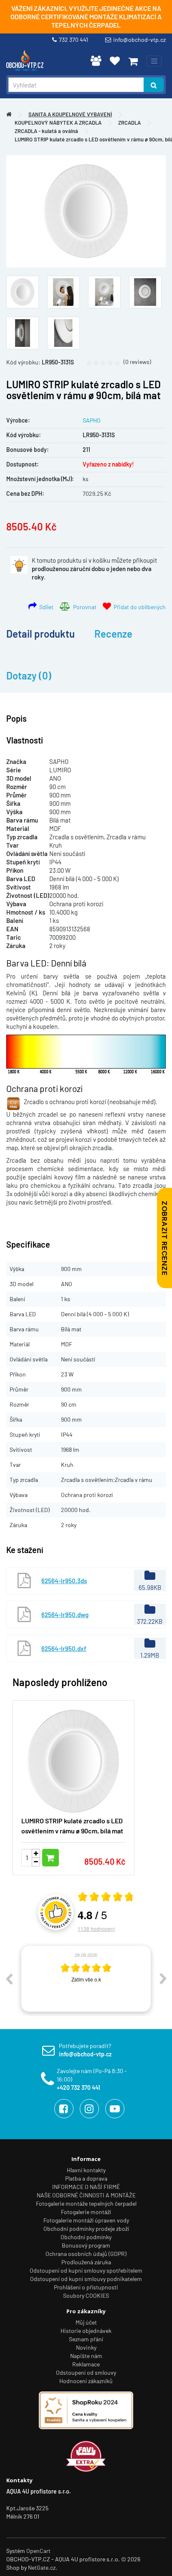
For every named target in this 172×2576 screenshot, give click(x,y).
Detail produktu (40, 634)
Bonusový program (86, 2245)
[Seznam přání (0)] (115, 61)
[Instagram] (89, 2109)
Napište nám (86, 2356)
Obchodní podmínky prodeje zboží (86, 2229)
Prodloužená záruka (86, 2262)
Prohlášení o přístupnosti (86, 2287)
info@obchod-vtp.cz (139, 40)
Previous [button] (9, 1979)
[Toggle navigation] (154, 61)
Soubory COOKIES (86, 2295)
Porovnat (83, 607)
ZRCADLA (129, 123)
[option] (86, 1979)
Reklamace (86, 2364)
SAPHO (92, 420)
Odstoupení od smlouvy (86, 2372)
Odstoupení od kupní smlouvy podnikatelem (86, 2279)
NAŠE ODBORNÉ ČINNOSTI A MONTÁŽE (86, 2195)
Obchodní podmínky (86, 2237)
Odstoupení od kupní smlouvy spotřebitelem (86, 2270)
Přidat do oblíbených (138, 607)
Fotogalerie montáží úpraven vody (86, 2220)
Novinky (86, 2347)
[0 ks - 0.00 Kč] (133, 61)
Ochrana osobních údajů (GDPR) (86, 2254)
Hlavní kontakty (86, 2170)
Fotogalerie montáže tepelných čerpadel (86, 2203)
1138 (96, 1929)
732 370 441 (75, 40)
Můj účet (86, 2322)
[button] (147, 1783)
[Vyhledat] (154, 85)
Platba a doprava (86, 2178)
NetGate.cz (42, 2567)
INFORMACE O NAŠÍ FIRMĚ (86, 2187)
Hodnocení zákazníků (86, 2381)
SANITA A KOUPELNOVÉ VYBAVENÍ (70, 114)
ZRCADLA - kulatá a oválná (46, 131)
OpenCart (38, 2551)
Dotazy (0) (29, 675)
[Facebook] (64, 2109)
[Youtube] (115, 2109)
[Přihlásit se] (96, 61)
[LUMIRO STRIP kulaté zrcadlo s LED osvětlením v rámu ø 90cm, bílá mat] (86, 211)
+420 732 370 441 (78, 2088)
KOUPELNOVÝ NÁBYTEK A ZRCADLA (58, 123)
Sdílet (45, 607)
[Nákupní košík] (133, 61)
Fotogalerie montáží (86, 2212)
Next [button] (163, 1979)
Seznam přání (86, 2339)
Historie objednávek (86, 2331)
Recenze (113, 634)
